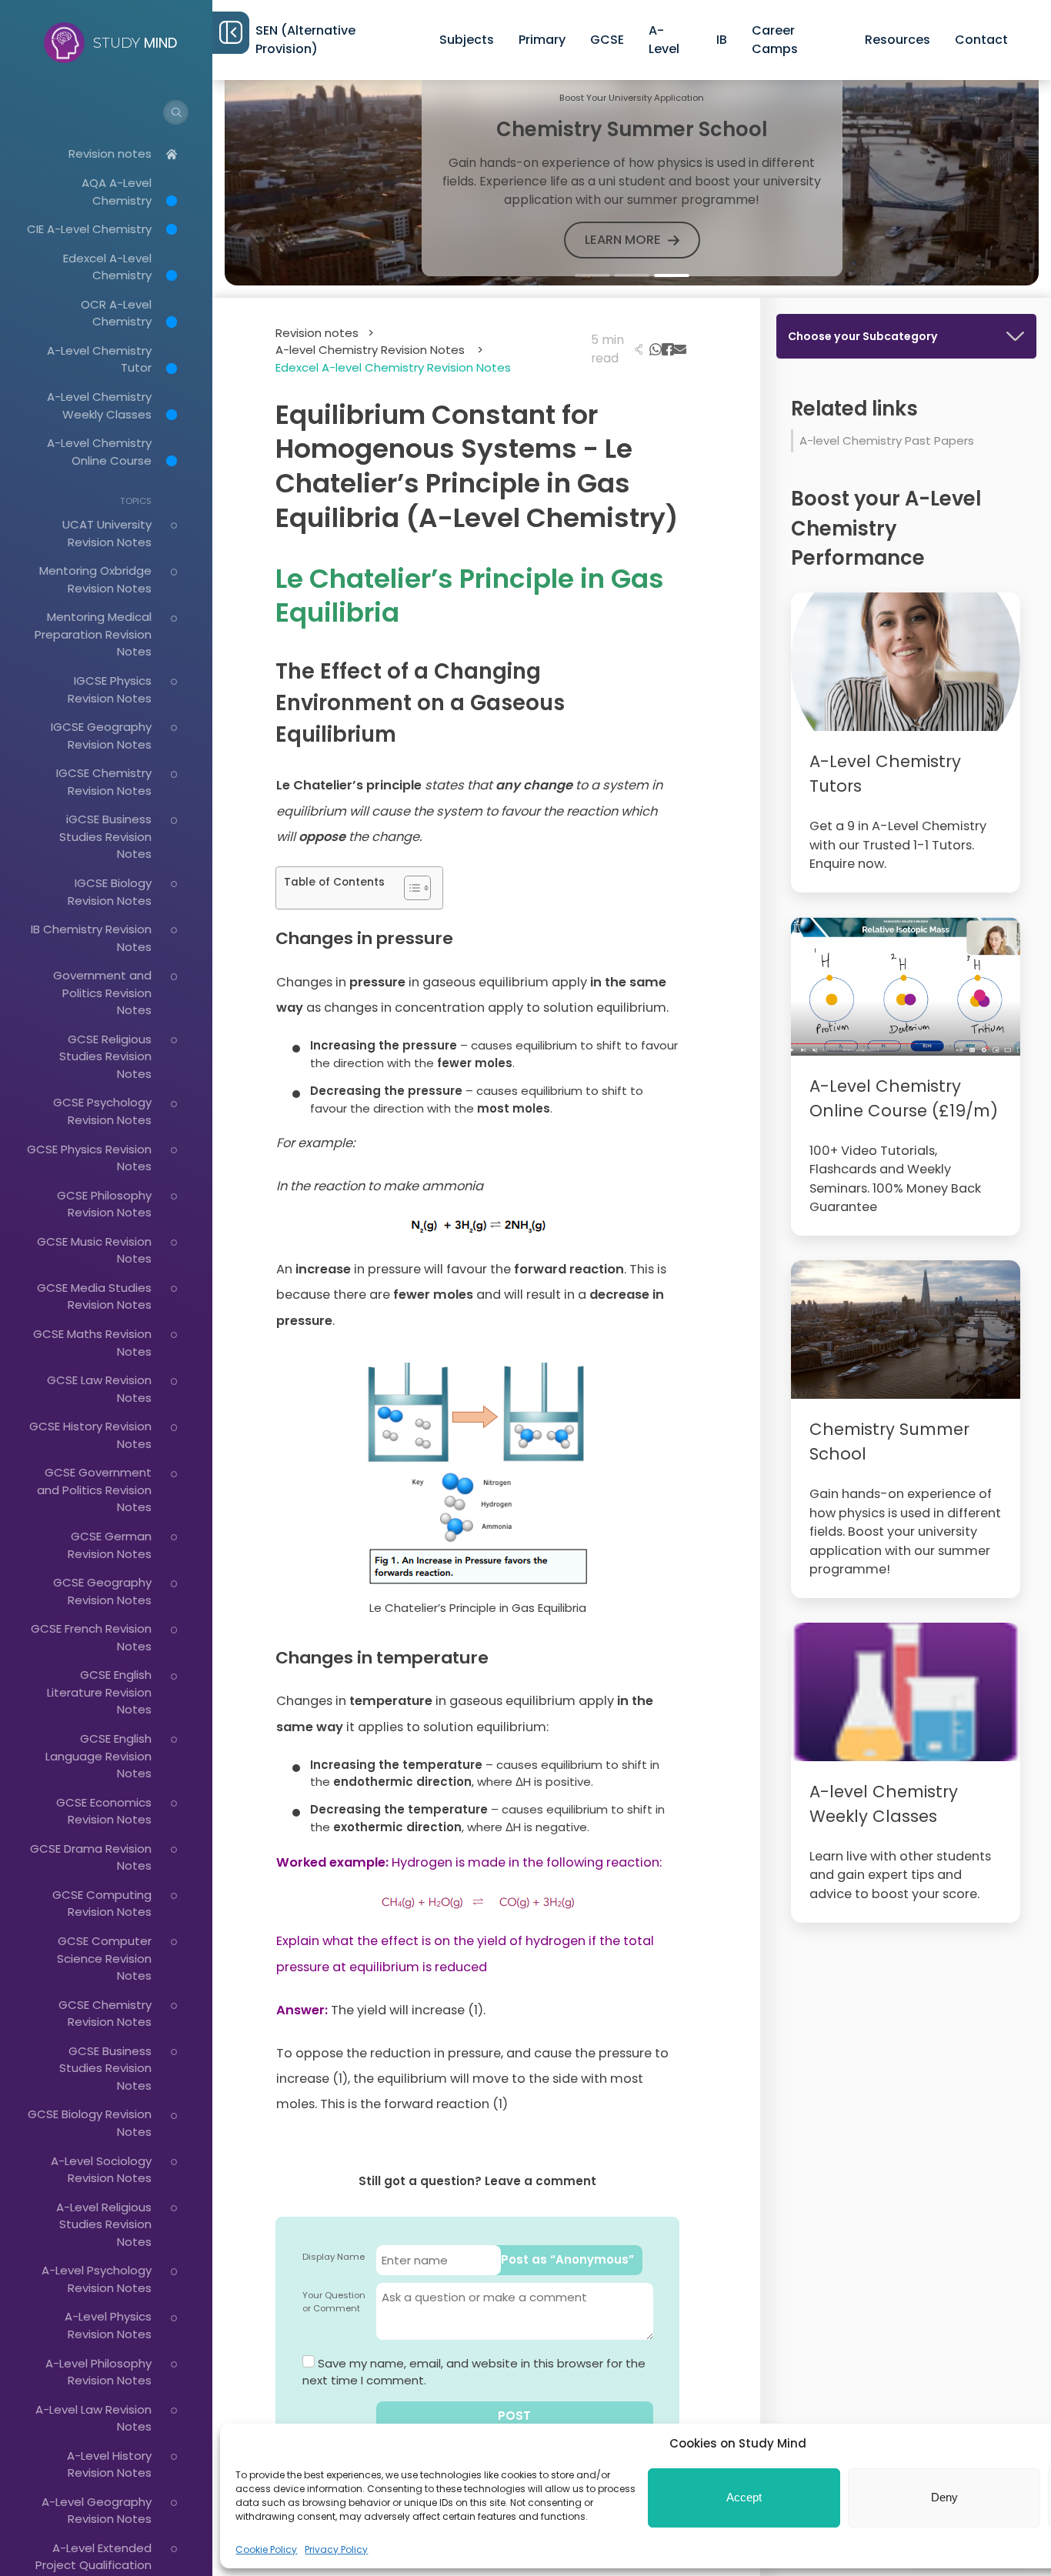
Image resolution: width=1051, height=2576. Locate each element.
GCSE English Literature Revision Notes (99, 1692)
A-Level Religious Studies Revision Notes (104, 2224)
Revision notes (110, 153)
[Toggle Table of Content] (410, 888)
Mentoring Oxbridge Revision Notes (95, 579)
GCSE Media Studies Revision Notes (94, 1296)
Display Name (334, 2257)
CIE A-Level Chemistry (89, 229)
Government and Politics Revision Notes (102, 993)
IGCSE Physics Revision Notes (110, 689)
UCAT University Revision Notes (107, 533)
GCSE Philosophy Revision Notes (104, 1204)
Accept (744, 2497)
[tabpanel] (632, 175)
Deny (944, 2497)
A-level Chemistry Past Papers (887, 440)
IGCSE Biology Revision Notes (110, 892)
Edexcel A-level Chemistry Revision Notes (393, 367)
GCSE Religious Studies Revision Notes (105, 1056)
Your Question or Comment (334, 2302)
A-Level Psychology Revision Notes (97, 2279)
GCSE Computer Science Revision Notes (104, 1958)
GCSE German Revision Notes (110, 1545)
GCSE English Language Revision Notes (98, 1756)
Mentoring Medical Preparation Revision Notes (93, 634)
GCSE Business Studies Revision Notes (105, 2068)
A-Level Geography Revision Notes (97, 2511)
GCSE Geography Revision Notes (102, 1591)
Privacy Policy (336, 2549)
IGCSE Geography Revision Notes (101, 736)
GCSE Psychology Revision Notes (102, 1111)
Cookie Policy (266, 2549)
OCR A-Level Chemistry (116, 313)
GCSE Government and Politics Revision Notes (94, 1490)
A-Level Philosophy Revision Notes (98, 2372)
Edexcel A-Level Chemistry (107, 267)
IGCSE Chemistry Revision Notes (104, 782)
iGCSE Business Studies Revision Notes (105, 836)
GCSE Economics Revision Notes (104, 1811)
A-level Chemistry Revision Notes (379, 350)
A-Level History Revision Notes (109, 2464)
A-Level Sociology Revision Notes (101, 2170)
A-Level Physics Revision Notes (108, 2325)
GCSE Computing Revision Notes (102, 1904)
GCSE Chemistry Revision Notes (105, 2014)
